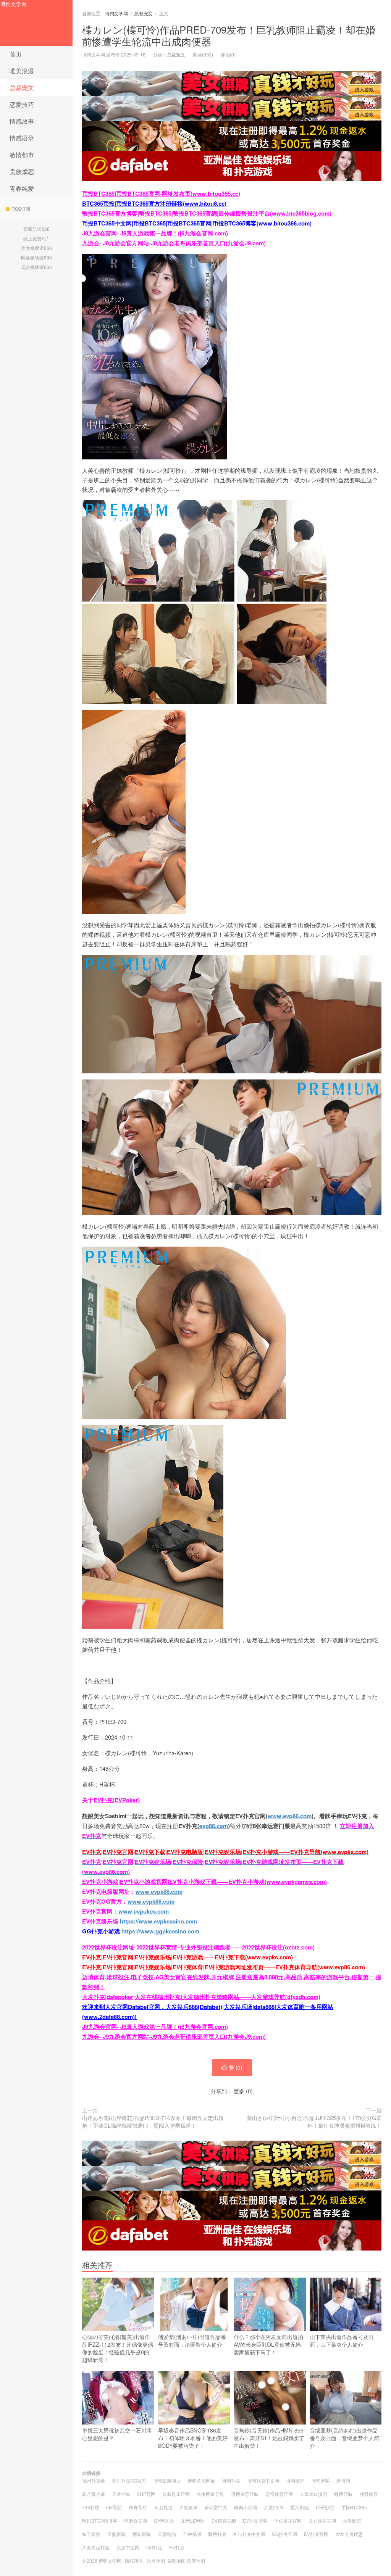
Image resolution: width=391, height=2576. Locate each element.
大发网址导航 (210, 2494)
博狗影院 (142, 2534)
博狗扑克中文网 (263, 2480)
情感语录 (22, 138)
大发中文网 (128, 2547)
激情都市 (22, 155)
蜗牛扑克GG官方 (129, 2480)
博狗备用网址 (201, 2480)
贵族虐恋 (22, 172)
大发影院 (352, 2520)
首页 (16, 54)
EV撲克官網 (224, 2520)
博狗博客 (320, 2480)
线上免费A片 (36, 238)
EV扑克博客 (255, 2520)
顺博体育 (368, 2494)
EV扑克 (177, 2547)
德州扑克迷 (94, 2480)
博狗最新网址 (167, 2480)
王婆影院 (116, 2534)
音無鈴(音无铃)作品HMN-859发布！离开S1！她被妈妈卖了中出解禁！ (269, 2438)
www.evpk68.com (151, 1901)
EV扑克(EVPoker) (117, 1800)
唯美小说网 (246, 2507)
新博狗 (343, 2480)
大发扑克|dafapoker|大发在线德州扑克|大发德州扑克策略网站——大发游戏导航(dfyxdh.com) (201, 1997)
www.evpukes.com (144, 1911)
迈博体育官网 (279, 2494)
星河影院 (300, 2507)
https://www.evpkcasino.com (158, 1921)
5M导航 (114, 2507)
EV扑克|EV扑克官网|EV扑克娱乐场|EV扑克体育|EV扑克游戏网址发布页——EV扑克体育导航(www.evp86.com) (224, 1967)
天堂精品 (167, 2534)
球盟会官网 (136, 2520)
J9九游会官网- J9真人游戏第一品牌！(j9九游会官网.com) (155, 233)
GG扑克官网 (284, 2534)
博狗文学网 (13, 4)
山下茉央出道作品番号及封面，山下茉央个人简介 (342, 2341)
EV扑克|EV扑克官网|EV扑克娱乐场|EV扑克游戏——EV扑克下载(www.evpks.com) (187, 1957)
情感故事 (22, 121)
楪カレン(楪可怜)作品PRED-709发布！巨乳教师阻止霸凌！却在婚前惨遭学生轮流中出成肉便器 (229, 35)
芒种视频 (192, 2534)
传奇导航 (138, 2507)
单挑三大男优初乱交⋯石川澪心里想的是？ (117, 2434)
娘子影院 (91, 2534)
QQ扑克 (154, 2547)
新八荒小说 (94, 2494)
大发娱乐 (188, 2507)
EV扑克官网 (316, 2534)
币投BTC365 (354, 2507)
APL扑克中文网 (249, 2534)
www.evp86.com (290, 1816)
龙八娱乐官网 (322, 2520)
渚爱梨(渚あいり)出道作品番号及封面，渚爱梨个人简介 (192, 2341)
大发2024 (274, 2507)
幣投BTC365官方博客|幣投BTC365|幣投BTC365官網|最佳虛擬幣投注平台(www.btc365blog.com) (207, 213)
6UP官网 (146, 2494)
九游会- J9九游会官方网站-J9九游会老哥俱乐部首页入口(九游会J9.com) (174, 243)
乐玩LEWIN (193, 2520)
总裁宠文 (22, 88)
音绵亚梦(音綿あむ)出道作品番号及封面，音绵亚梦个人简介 (344, 2438)
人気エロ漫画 (313, 2494)
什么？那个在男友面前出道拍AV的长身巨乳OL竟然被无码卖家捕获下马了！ (268, 2344)
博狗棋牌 (295, 2480)
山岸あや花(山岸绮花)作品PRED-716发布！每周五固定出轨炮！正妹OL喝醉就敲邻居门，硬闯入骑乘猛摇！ (153, 2122)
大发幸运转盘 (96, 2547)
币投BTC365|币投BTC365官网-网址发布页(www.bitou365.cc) (161, 193)
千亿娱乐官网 (288, 2520)
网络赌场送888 (36, 257)
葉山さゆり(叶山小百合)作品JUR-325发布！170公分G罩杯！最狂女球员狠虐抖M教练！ (314, 2122)
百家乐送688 (36, 229)
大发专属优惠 (349, 2534)
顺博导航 (343, 2494)
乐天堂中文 (216, 2507)
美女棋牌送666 (36, 248)
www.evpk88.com (159, 1891)
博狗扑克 (231, 2480)
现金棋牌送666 (36, 267)
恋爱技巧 (22, 104)
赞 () (236, 2067)
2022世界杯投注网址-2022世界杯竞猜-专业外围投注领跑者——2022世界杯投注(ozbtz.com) (198, 1947)
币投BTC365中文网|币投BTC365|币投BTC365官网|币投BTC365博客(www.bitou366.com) (197, 223)
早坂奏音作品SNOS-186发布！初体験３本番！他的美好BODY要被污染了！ (193, 2438)
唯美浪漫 (22, 71)
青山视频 (163, 2507)
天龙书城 (121, 2494)
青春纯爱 (22, 188)
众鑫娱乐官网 (176, 2494)
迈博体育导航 (245, 2494)
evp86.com (214, 1826)
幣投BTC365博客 (100, 2520)
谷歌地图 (176, 2561)
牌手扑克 (217, 2534)
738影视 (91, 2507)
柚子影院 (325, 2507)
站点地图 (156, 2561)
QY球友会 (164, 2520)
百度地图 (196, 2561)
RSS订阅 (21, 209)
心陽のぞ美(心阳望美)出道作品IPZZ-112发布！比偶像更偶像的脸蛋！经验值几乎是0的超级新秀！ (118, 2348)
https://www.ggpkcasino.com (160, 1931)
